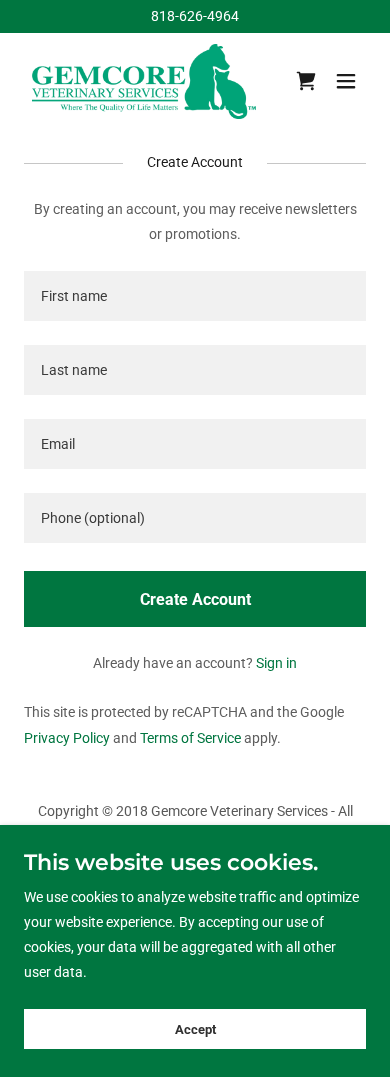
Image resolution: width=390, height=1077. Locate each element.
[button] (346, 81)
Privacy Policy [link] (67, 738)
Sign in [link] (276, 663)
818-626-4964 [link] (195, 16)
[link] (143, 81)
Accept (195, 1029)
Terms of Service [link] (190, 738)
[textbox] (195, 296)
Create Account (195, 599)
